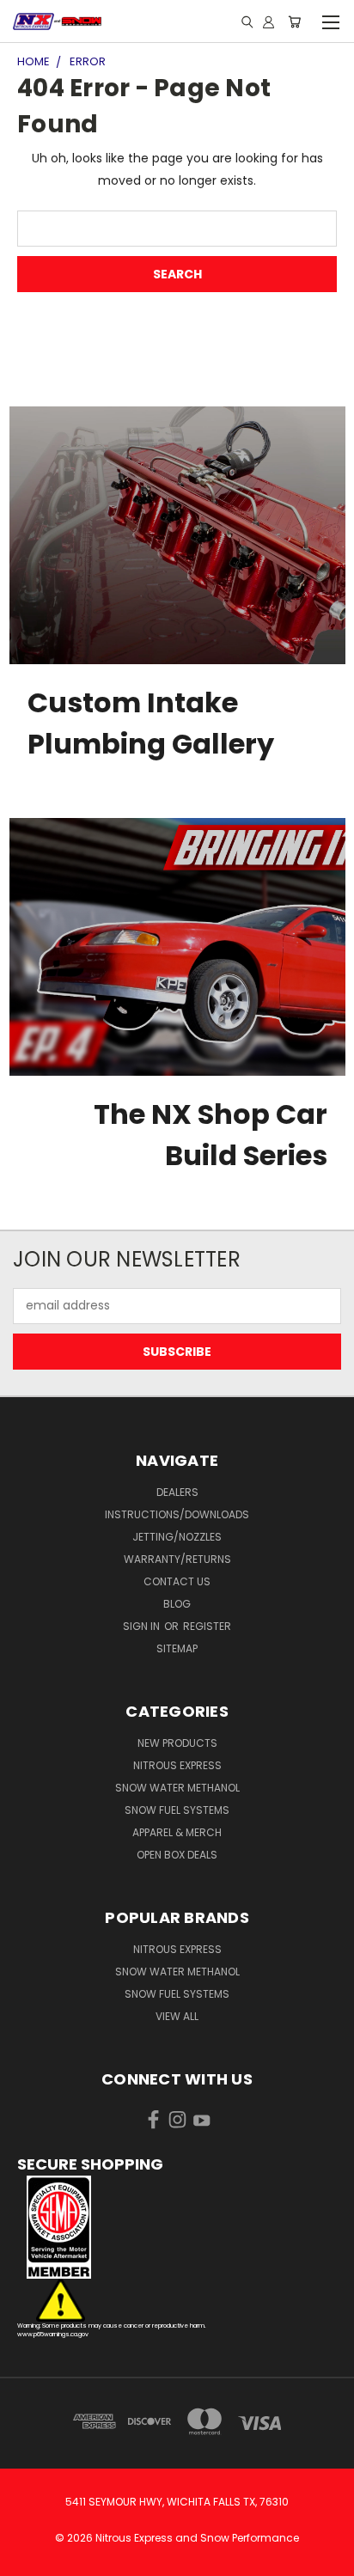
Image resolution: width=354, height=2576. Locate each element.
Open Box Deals (177, 1855)
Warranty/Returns (177, 1559)
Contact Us (177, 1581)
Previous (27, 2559)
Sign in (143, 1626)
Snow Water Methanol (177, 1788)
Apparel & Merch (177, 1832)
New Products (177, 1743)
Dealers (177, 1492)
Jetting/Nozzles (177, 1537)
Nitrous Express (177, 1765)
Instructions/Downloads (177, 1514)
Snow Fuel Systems (177, 1810)
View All (177, 2016)
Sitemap (177, 1648)
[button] (177, 2227)
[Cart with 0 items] (294, 21)
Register (207, 1626)
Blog (177, 1604)
